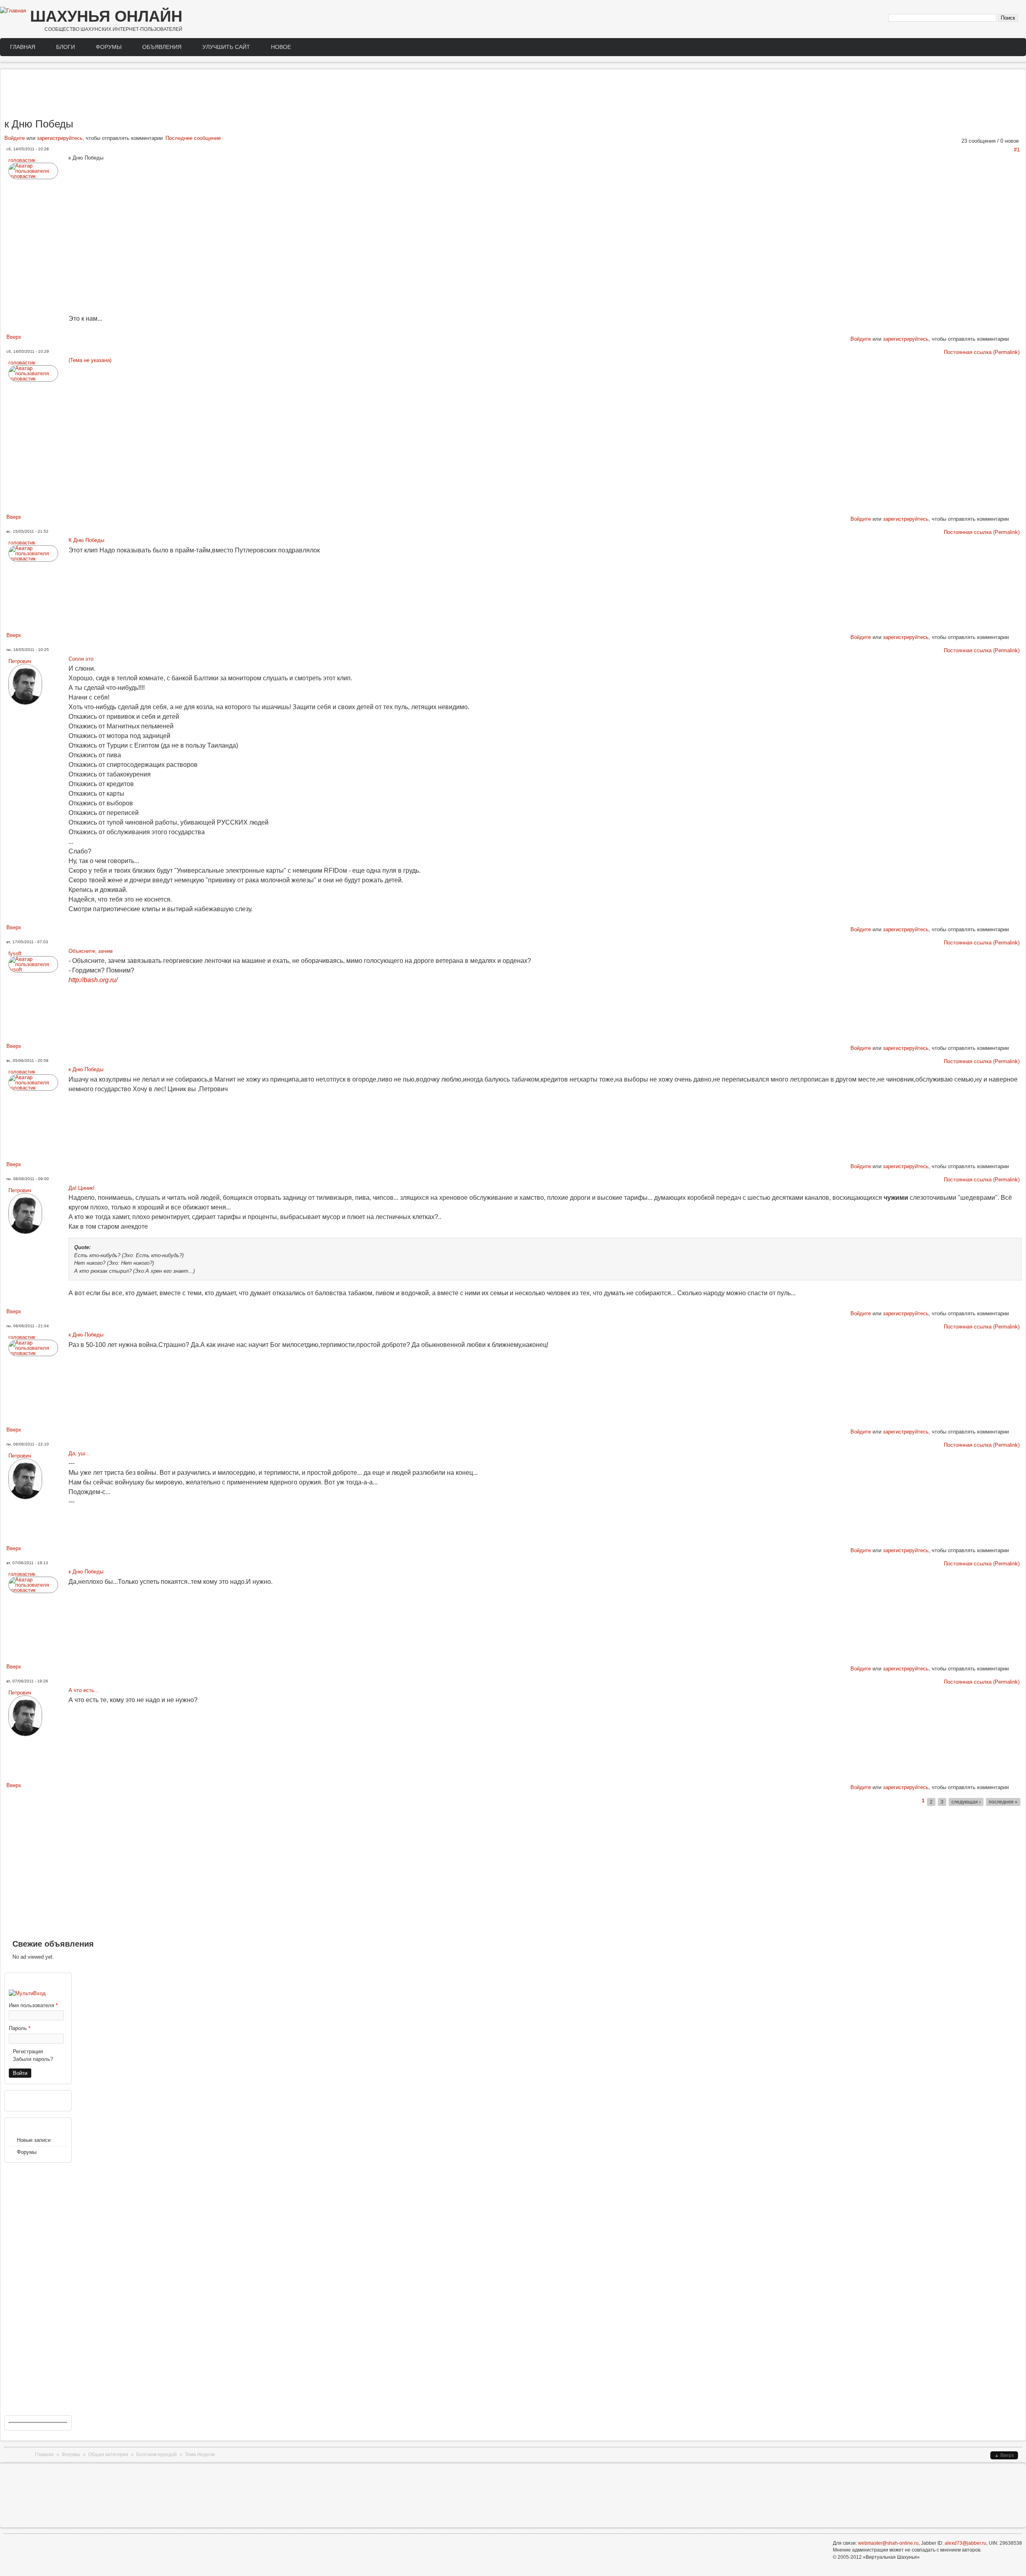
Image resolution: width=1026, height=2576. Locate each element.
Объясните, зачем (91, 951)
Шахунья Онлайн (106, 16)
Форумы (109, 47)
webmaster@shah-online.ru (888, 2543)
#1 (1017, 150)
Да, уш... (79, 1453)
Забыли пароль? (33, 2059)
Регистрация (28, 2051)
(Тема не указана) (90, 360)
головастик (22, 160)
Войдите (15, 138)
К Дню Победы (86, 540)
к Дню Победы (86, 1069)
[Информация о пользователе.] (33, 176)
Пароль (20, 2028)
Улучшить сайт (226, 47)
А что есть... (84, 1690)
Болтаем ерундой (157, 2455)
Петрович (20, 661)
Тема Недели (200, 2455)
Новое (281, 47)
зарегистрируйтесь (60, 138)
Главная (23, 47)
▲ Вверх (1004, 2455)
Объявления (162, 47)
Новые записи (34, 2140)
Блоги (66, 47)
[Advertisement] (513, 95)
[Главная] (13, 11)
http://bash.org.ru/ (93, 980)
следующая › (966, 1802)
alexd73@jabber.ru (965, 2543)
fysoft (15, 953)
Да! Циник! (82, 1188)
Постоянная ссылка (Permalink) (982, 352)
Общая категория (108, 2455)
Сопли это (81, 659)
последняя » (1003, 1802)
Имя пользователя (33, 2005)
